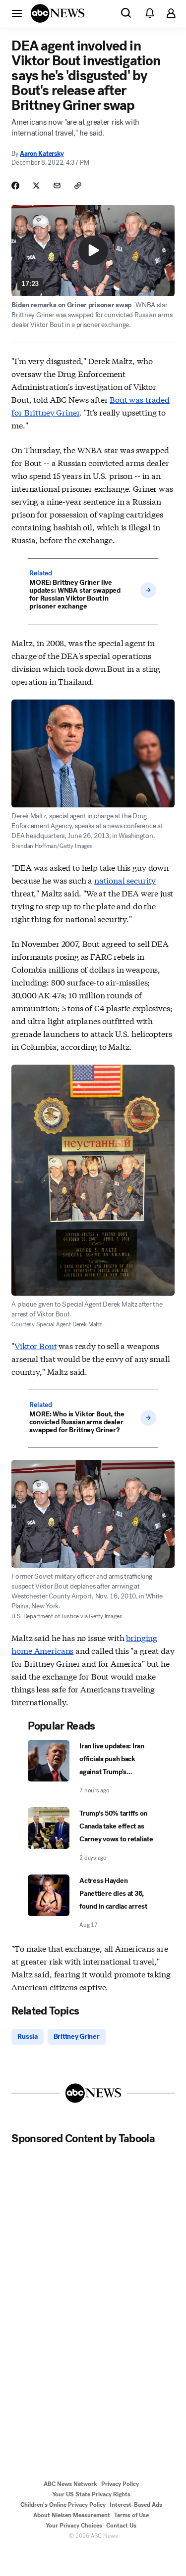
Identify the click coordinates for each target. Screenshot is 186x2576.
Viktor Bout (35, 1345)
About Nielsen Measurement (72, 2515)
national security (125, 880)
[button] (17, 13)
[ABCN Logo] (58, 13)
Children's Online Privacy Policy (63, 2505)
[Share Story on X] (36, 186)
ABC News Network (70, 2484)
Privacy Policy (120, 2484)
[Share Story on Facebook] (15, 186)
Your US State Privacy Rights (91, 2494)
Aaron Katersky (42, 154)
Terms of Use (131, 2515)
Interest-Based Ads (136, 2505)
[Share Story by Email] (57, 186)
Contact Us (121, 2526)
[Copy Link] (78, 186)
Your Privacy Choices (74, 2526)
